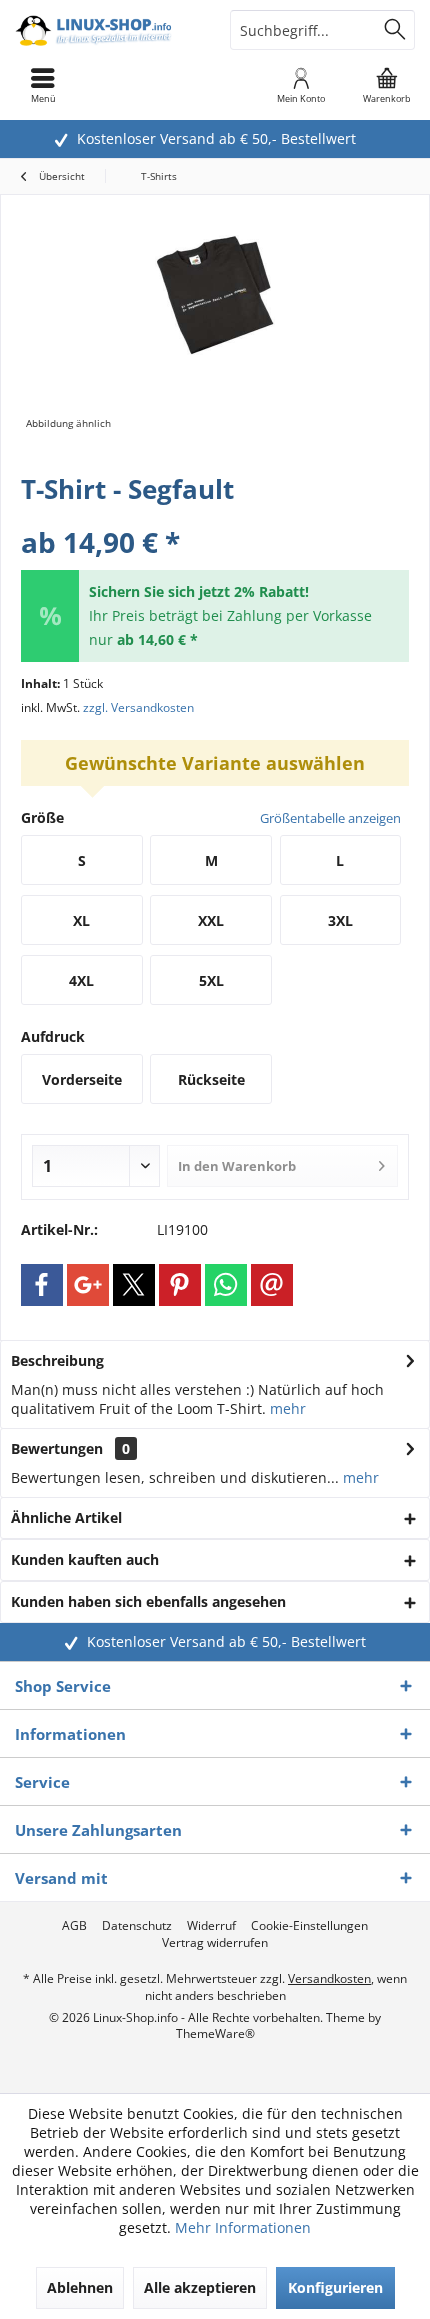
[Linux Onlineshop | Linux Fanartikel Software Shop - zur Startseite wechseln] (107, 30)
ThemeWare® (215, 2033)
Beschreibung (57, 1360)
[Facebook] (42, 1285)
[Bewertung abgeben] (215, 515)
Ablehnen (80, 2287)
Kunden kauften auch (85, 1559)
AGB (74, 1926)
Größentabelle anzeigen (330, 818)
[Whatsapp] (226, 1285)
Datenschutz (137, 1926)
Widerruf (211, 1926)
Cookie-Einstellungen (309, 1926)
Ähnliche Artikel (66, 1517)
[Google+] (88, 1285)
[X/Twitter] (134, 1285)
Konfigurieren (335, 2287)
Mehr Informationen (243, 2227)
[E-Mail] (272, 1285)
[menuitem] (387, 85)
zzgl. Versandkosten (138, 707)
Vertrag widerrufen (215, 1943)
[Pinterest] (180, 1285)
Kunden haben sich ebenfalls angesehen (148, 1601)
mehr (288, 1408)
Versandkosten (329, 1978)
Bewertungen (57, 1448)
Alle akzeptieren (200, 2287)
